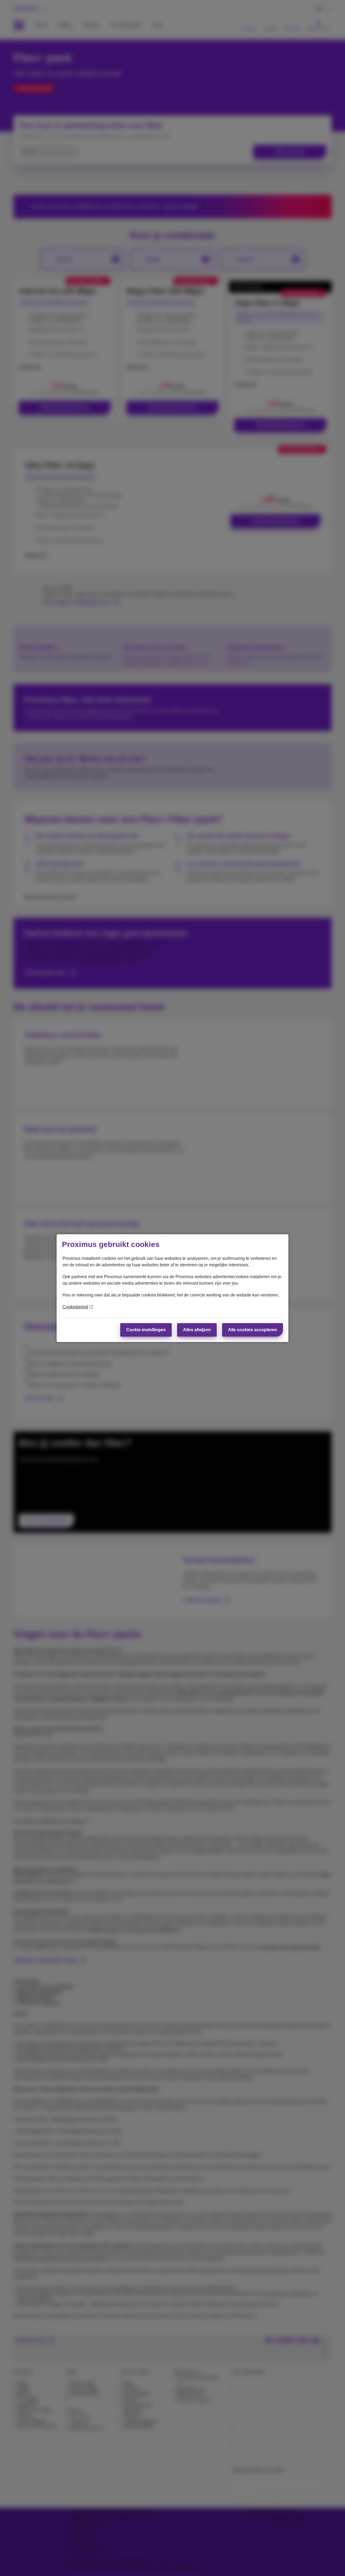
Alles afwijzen (197, 1330)
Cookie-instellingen (146, 1330)
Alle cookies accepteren (253, 1330)
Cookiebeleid (75, 1307)
